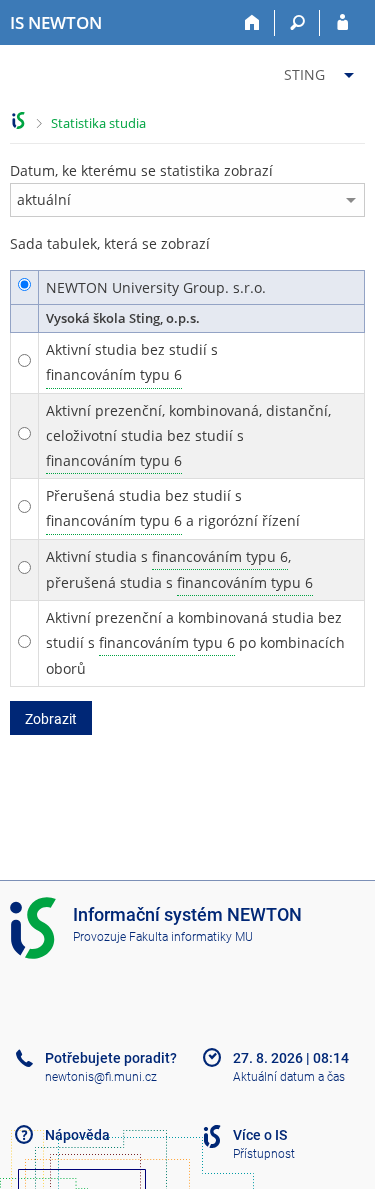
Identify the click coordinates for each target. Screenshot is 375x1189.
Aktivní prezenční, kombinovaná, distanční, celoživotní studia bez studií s (188, 435)
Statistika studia (98, 123)
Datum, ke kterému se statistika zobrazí (141, 170)
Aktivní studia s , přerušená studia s (179, 569)
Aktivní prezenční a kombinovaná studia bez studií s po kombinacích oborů (195, 643)
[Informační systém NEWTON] (18, 120)
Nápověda (77, 1135)
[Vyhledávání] (297, 23)
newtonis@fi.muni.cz (101, 1077)
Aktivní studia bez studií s (132, 362)
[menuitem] (321, 71)
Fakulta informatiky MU (191, 937)
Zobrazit (51, 719)
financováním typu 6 (114, 374)
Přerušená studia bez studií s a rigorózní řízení (173, 508)
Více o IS (260, 1135)
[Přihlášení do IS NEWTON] (342, 23)
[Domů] (252, 23)
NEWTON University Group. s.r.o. (156, 287)
